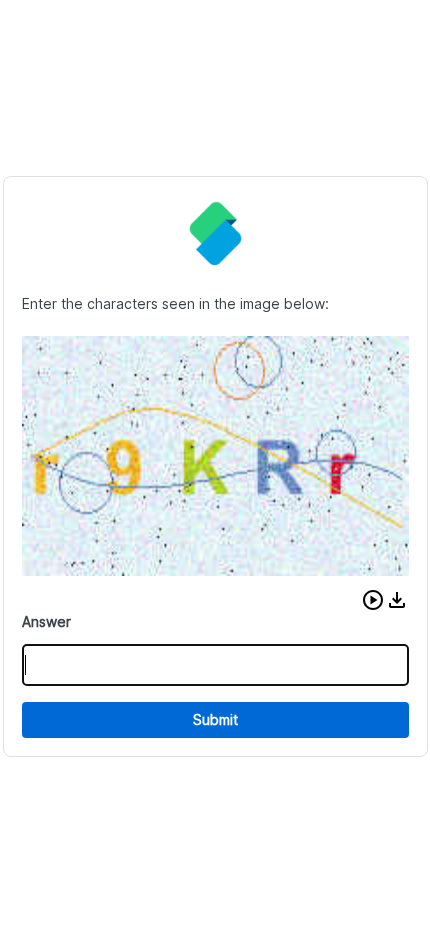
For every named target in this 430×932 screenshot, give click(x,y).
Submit (215, 719)
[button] (373, 600)
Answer (46, 621)
